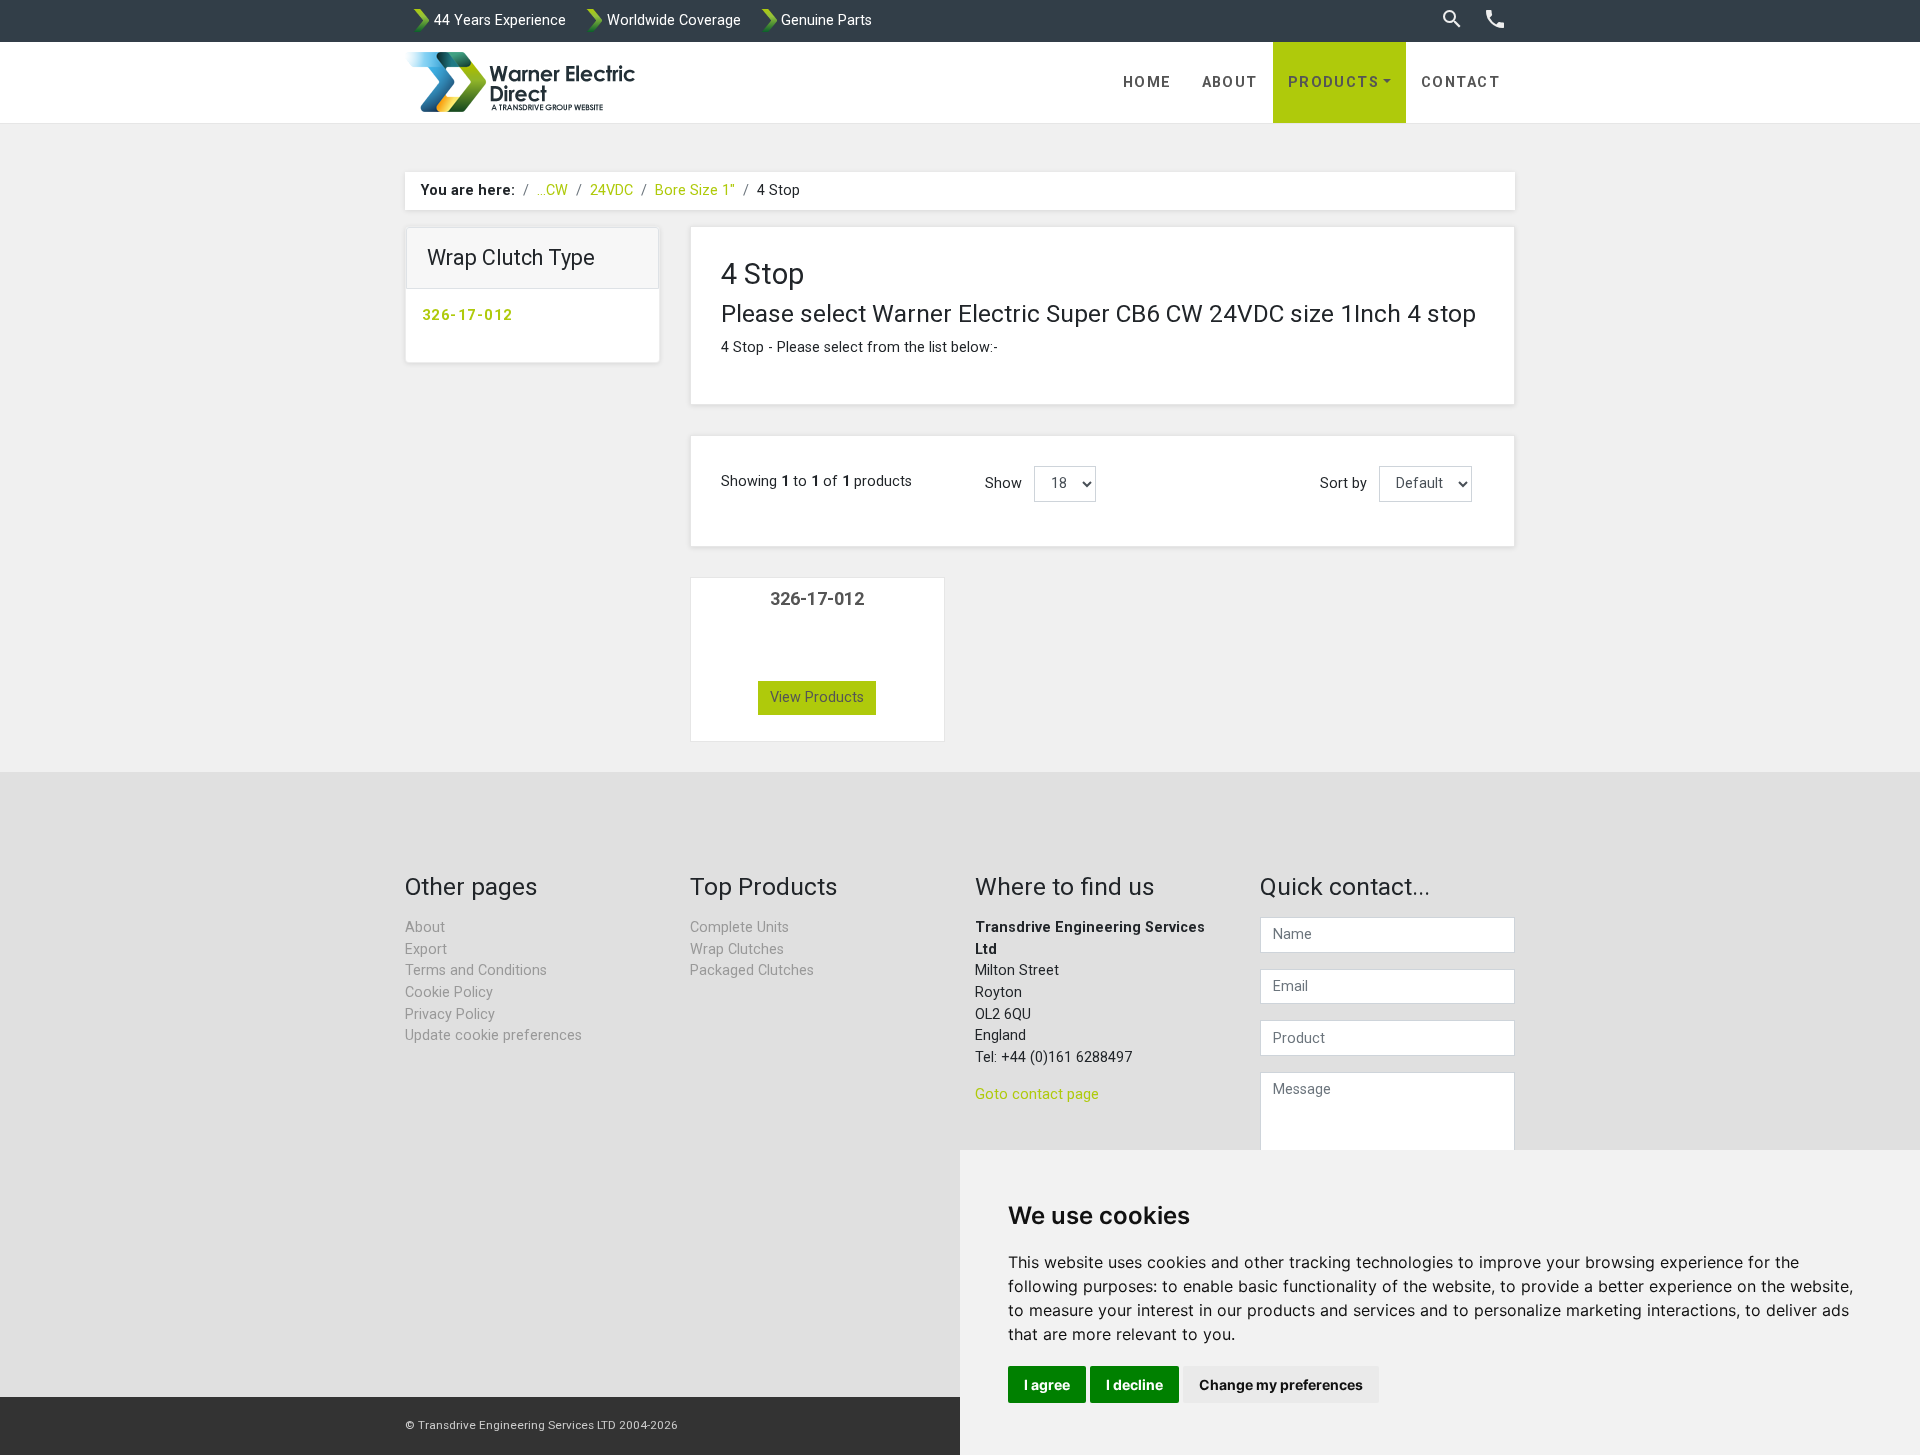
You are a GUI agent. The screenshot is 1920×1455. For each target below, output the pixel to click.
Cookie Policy (449, 992)
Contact (1460, 82)
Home (1147, 82)
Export (426, 949)
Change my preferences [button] (1281, 1384)
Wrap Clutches (737, 949)
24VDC (611, 190)
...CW (552, 190)
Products (1334, 82)
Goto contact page (1037, 1094)
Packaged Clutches (752, 970)
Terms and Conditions (476, 970)
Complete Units (739, 927)
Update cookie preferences (493, 1035)
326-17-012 (467, 315)
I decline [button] (1134, 1384)
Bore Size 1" (695, 190)
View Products (817, 697)
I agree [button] (1047, 1384)
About (1230, 82)
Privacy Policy (450, 1014)
